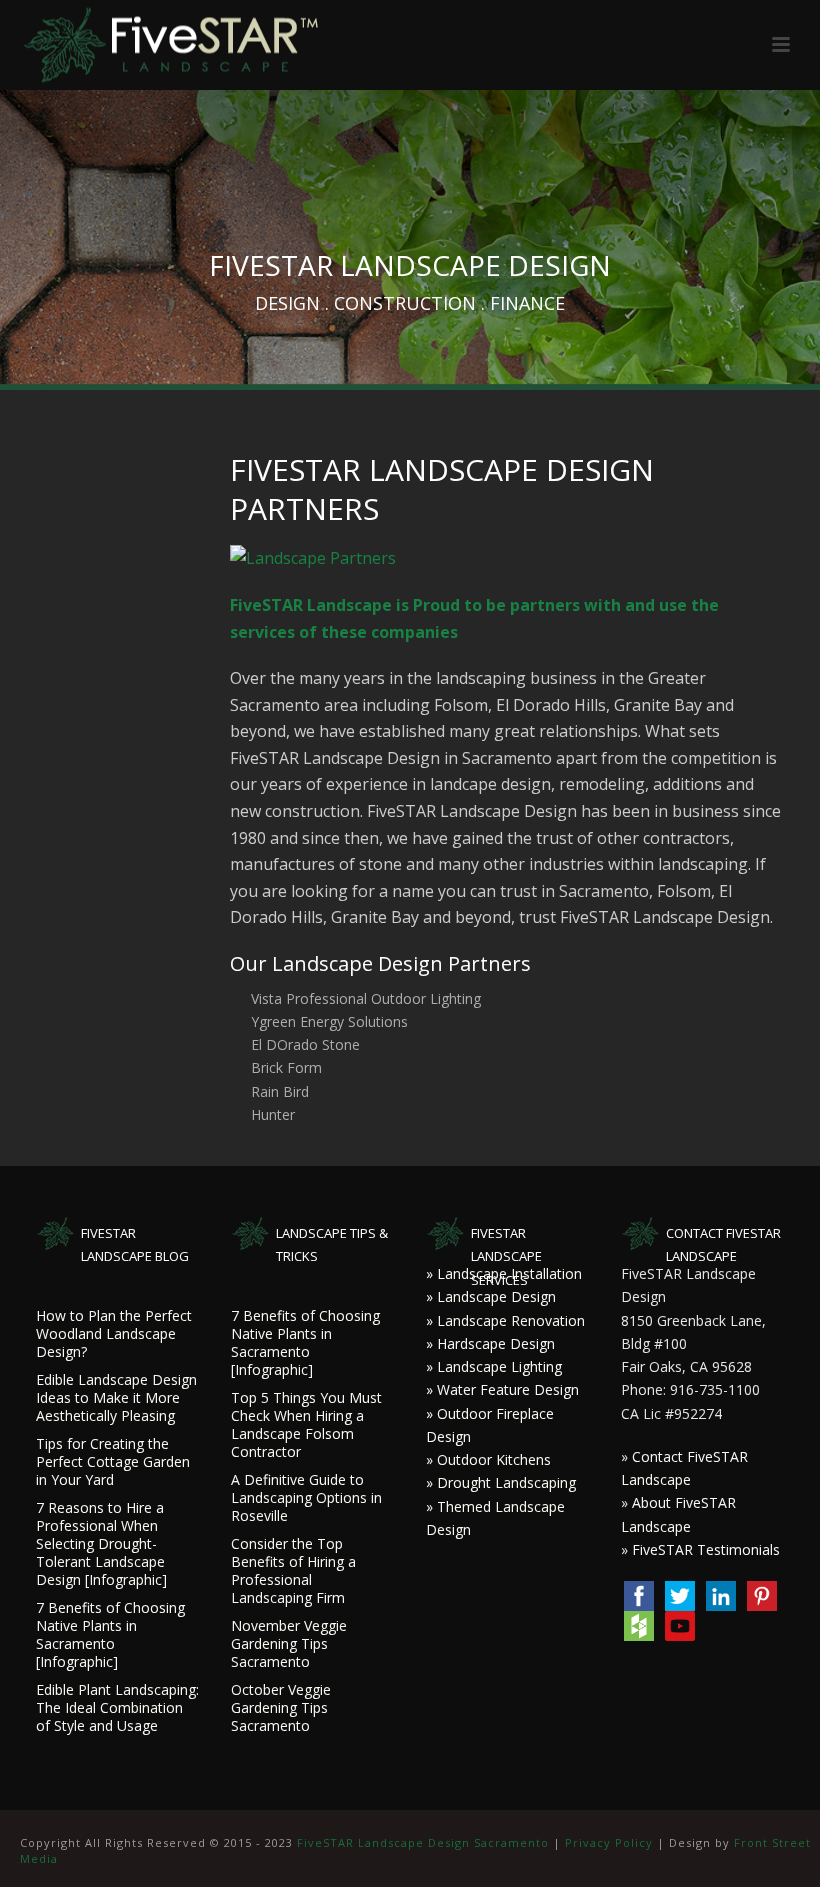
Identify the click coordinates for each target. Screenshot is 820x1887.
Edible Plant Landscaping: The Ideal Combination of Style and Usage (117, 1708)
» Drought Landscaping (501, 1482)
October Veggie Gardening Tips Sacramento (281, 1708)
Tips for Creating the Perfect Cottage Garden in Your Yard (113, 1462)
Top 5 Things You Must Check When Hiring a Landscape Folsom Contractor (306, 1425)
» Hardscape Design (490, 1343)
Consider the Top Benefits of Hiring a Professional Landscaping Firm (293, 1571)
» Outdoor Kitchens (488, 1459)
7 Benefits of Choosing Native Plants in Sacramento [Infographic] (110, 1635)
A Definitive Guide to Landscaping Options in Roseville (306, 1498)
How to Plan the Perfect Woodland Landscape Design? (114, 1334)
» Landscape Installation (504, 1273)
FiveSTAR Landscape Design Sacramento (423, 1842)
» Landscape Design (491, 1296)
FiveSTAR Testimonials (706, 1549)
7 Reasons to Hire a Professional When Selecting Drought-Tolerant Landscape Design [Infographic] (101, 1544)
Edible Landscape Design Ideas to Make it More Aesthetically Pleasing (116, 1398)
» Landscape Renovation (505, 1320)
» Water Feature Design (502, 1389)
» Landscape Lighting (494, 1366)
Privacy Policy (609, 1842)
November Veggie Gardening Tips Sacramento (289, 1644)
